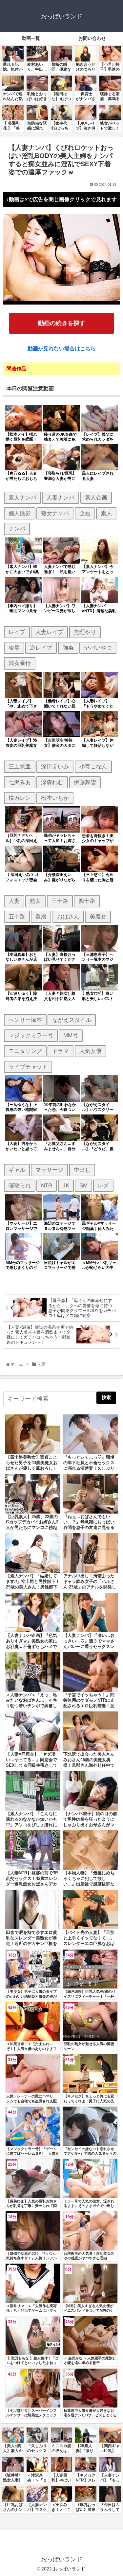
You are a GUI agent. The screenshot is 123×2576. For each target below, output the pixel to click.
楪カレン (20, 798)
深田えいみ (55, 766)
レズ (103, 1185)
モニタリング (25, 1051)
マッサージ (49, 1170)
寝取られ (20, 1185)
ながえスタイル (72, 1020)
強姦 (68, 648)
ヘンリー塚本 (25, 1020)
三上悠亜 (20, 766)
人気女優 (91, 1051)
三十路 (60, 901)
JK (66, 1185)
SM (83, 1185)
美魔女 (98, 917)
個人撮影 (20, 513)
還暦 (41, 917)
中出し (82, 1170)
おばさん (68, 917)
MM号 (71, 1035)
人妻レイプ (49, 632)
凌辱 (14, 648)
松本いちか (55, 798)
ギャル (17, 1170)
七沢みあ (20, 782)
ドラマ (61, 1051)
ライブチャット (28, 1067)
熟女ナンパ (55, 513)
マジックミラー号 (31, 1035)
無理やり (85, 632)
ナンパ (17, 529)
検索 (106, 1397)
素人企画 (96, 498)
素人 (106, 513)
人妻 (14, 901)
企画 (85, 513)
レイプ (17, 632)
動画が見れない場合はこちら (62, 349)
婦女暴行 (20, 663)
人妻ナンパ (61, 498)
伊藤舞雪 (85, 782)
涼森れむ (52, 782)
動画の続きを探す (62, 323)
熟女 (35, 901)
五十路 (17, 917)
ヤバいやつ (98, 648)
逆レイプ (41, 648)
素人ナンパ (22, 498)
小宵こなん (93, 766)
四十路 (87, 901)
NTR (47, 1185)
